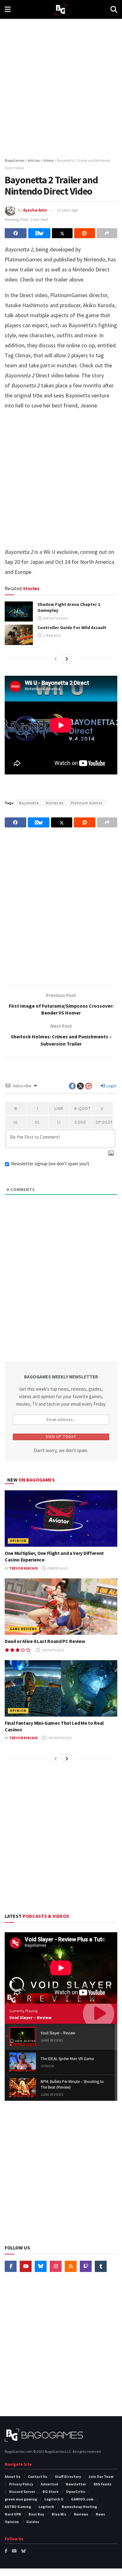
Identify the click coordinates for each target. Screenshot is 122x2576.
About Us (13, 2476)
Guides (33, 2522)
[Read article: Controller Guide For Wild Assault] (19, 635)
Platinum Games (86, 803)
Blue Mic (59, 2514)
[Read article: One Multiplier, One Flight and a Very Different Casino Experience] (61, 1519)
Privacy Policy (21, 2484)
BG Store (51, 2492)
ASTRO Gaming (18, 2507)
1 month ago (52, 1650)
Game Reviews (23, 1629)
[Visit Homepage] (61, 10)
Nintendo (55, 803)
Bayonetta (29, 803)
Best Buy (36, 2514)
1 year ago (52, 635)
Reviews (81, 2514)
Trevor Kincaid (23, 1568)
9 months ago (55, 618)
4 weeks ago (57, 1568)
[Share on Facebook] (16, 233)
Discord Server (22, 2492)
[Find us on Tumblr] (101, 2266)
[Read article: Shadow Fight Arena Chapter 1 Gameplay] (19, 611)
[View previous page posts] (56, 659)
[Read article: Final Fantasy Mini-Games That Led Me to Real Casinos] (61, 1688)
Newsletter (76, 2484)
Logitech (46, 2507)
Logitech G (54, 2499)
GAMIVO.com (82, 2499)
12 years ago (68, 210)
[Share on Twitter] (62, 233)
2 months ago (59, 1738)
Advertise (49, 2484)
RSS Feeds (102, 2484)
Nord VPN (13, 2514)
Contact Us (38, 2476)
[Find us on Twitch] (86, 2266)
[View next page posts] (67, 659)
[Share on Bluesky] (39, 233)
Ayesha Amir (35, 210)
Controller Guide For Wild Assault (72, 627)
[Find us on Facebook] (11, 2266)
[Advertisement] (61, 86)
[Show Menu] (8, 9)
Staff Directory (68, 2476)
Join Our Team (101, 2476)
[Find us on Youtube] (26, 2266)
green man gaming (21, 2499)
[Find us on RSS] (71, 2266)
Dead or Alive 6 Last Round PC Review (45, 1641)
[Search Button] (114, 9)
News (100, 2514)
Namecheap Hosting (79, 2507)
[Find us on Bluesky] (41, 2266)
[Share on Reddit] (84, 233)
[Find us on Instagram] (56, 2266)
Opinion (18, 1541)
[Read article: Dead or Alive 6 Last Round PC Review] (61, 1607)
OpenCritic (76, 2492)
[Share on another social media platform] (107, 233)
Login (111, 1086)
